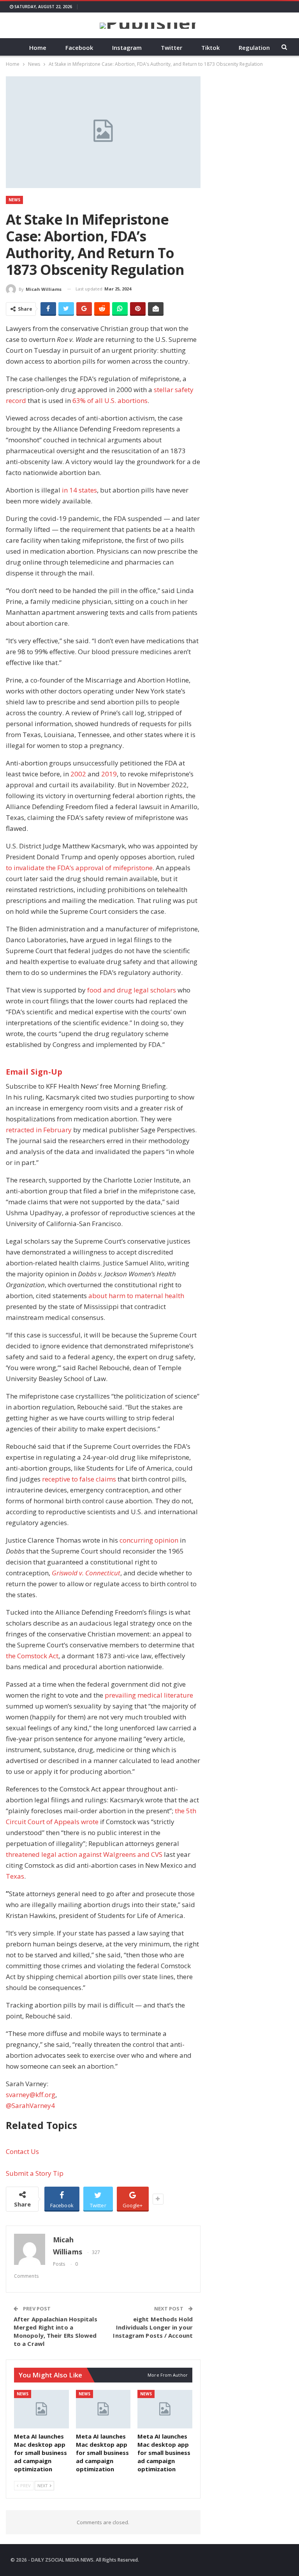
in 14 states (79, 490)
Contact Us (22, 2151)
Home (38, 48)
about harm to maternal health (136, 1296)
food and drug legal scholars (132, 990)
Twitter (171, 48)
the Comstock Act (32, 1656)
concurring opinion (149, 1540)
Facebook (79, 48)
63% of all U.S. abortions (110, 400)
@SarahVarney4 (30, 2105)
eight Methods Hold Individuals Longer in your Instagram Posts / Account (153, 2327)
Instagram (127, 48)
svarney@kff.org (31, 2095)
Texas (15, 1876)
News (14, 200)
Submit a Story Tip (35, 2173)
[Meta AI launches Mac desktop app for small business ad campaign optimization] (41, 2409)
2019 (109, 774)
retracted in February (39, 1130)
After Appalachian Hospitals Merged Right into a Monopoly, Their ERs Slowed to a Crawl (55, 2331)
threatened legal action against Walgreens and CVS (84, 1854)
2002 (78, 774)
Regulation (254, 48)
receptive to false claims (79, 1479)
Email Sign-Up (34, 1072)
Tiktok (210, 48)
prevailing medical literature (149, 1695)
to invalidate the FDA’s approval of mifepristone (79, 868)
